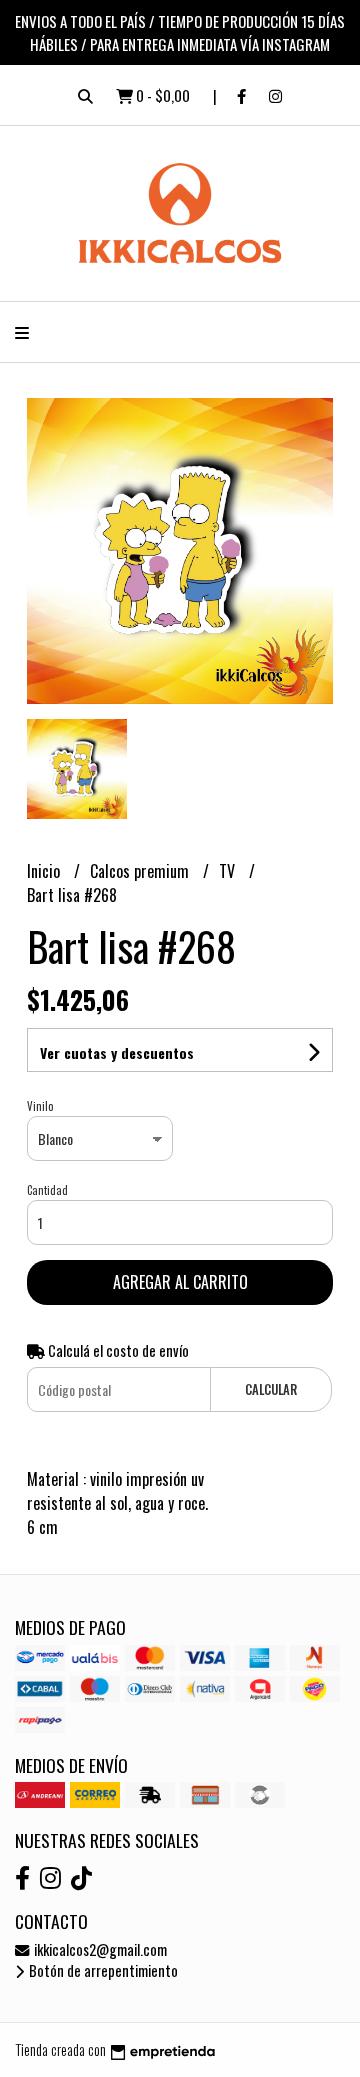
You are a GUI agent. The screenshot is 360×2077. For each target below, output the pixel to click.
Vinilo (40, 1106)
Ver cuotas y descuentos (117, 1052)
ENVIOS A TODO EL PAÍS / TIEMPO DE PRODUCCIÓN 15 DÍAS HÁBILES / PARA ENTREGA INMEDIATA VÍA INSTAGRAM (180, 32)
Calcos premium (141, 871)
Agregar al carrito (180, 1282)
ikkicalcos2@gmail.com (99, 1949)
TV (229, 871)
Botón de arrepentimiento (102, 1970)
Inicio (45, 871)
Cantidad (47, 1190)
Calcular (271, 1389)
